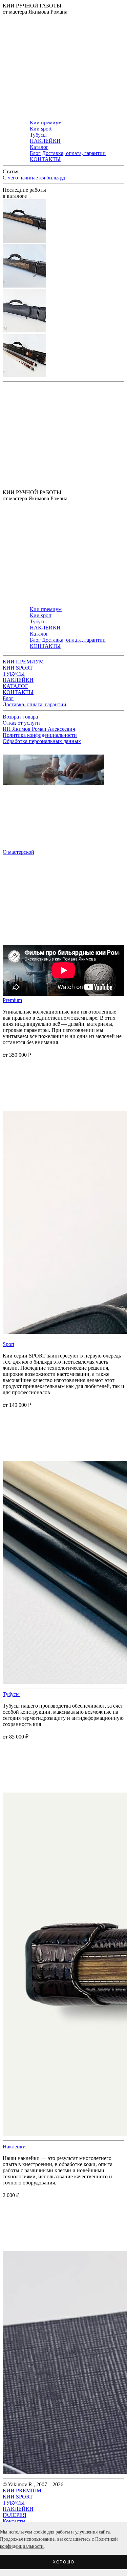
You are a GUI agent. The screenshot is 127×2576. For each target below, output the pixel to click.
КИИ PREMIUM (22, 2491)
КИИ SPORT (18, 668)
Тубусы (38, 135)
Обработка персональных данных (42, 741)
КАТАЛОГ (15, 686)
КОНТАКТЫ (45, 159)
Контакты (14, 2521)
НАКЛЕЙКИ (45, 141)
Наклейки (14, 2147)
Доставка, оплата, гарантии (74, 153)
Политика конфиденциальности (40, 735)
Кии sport (41, 129)
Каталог (39, 147)
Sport (8, 1344)
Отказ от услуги (21, 723)
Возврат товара (20, 717)
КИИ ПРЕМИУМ (23, 662)
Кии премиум (46, 123)
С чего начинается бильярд (34, 178)
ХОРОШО (63, 2562)
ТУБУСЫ (14, 674)
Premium (12, 1000)
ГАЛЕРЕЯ (15, 2515)
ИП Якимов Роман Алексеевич (39, 729)
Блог (35, 153)
